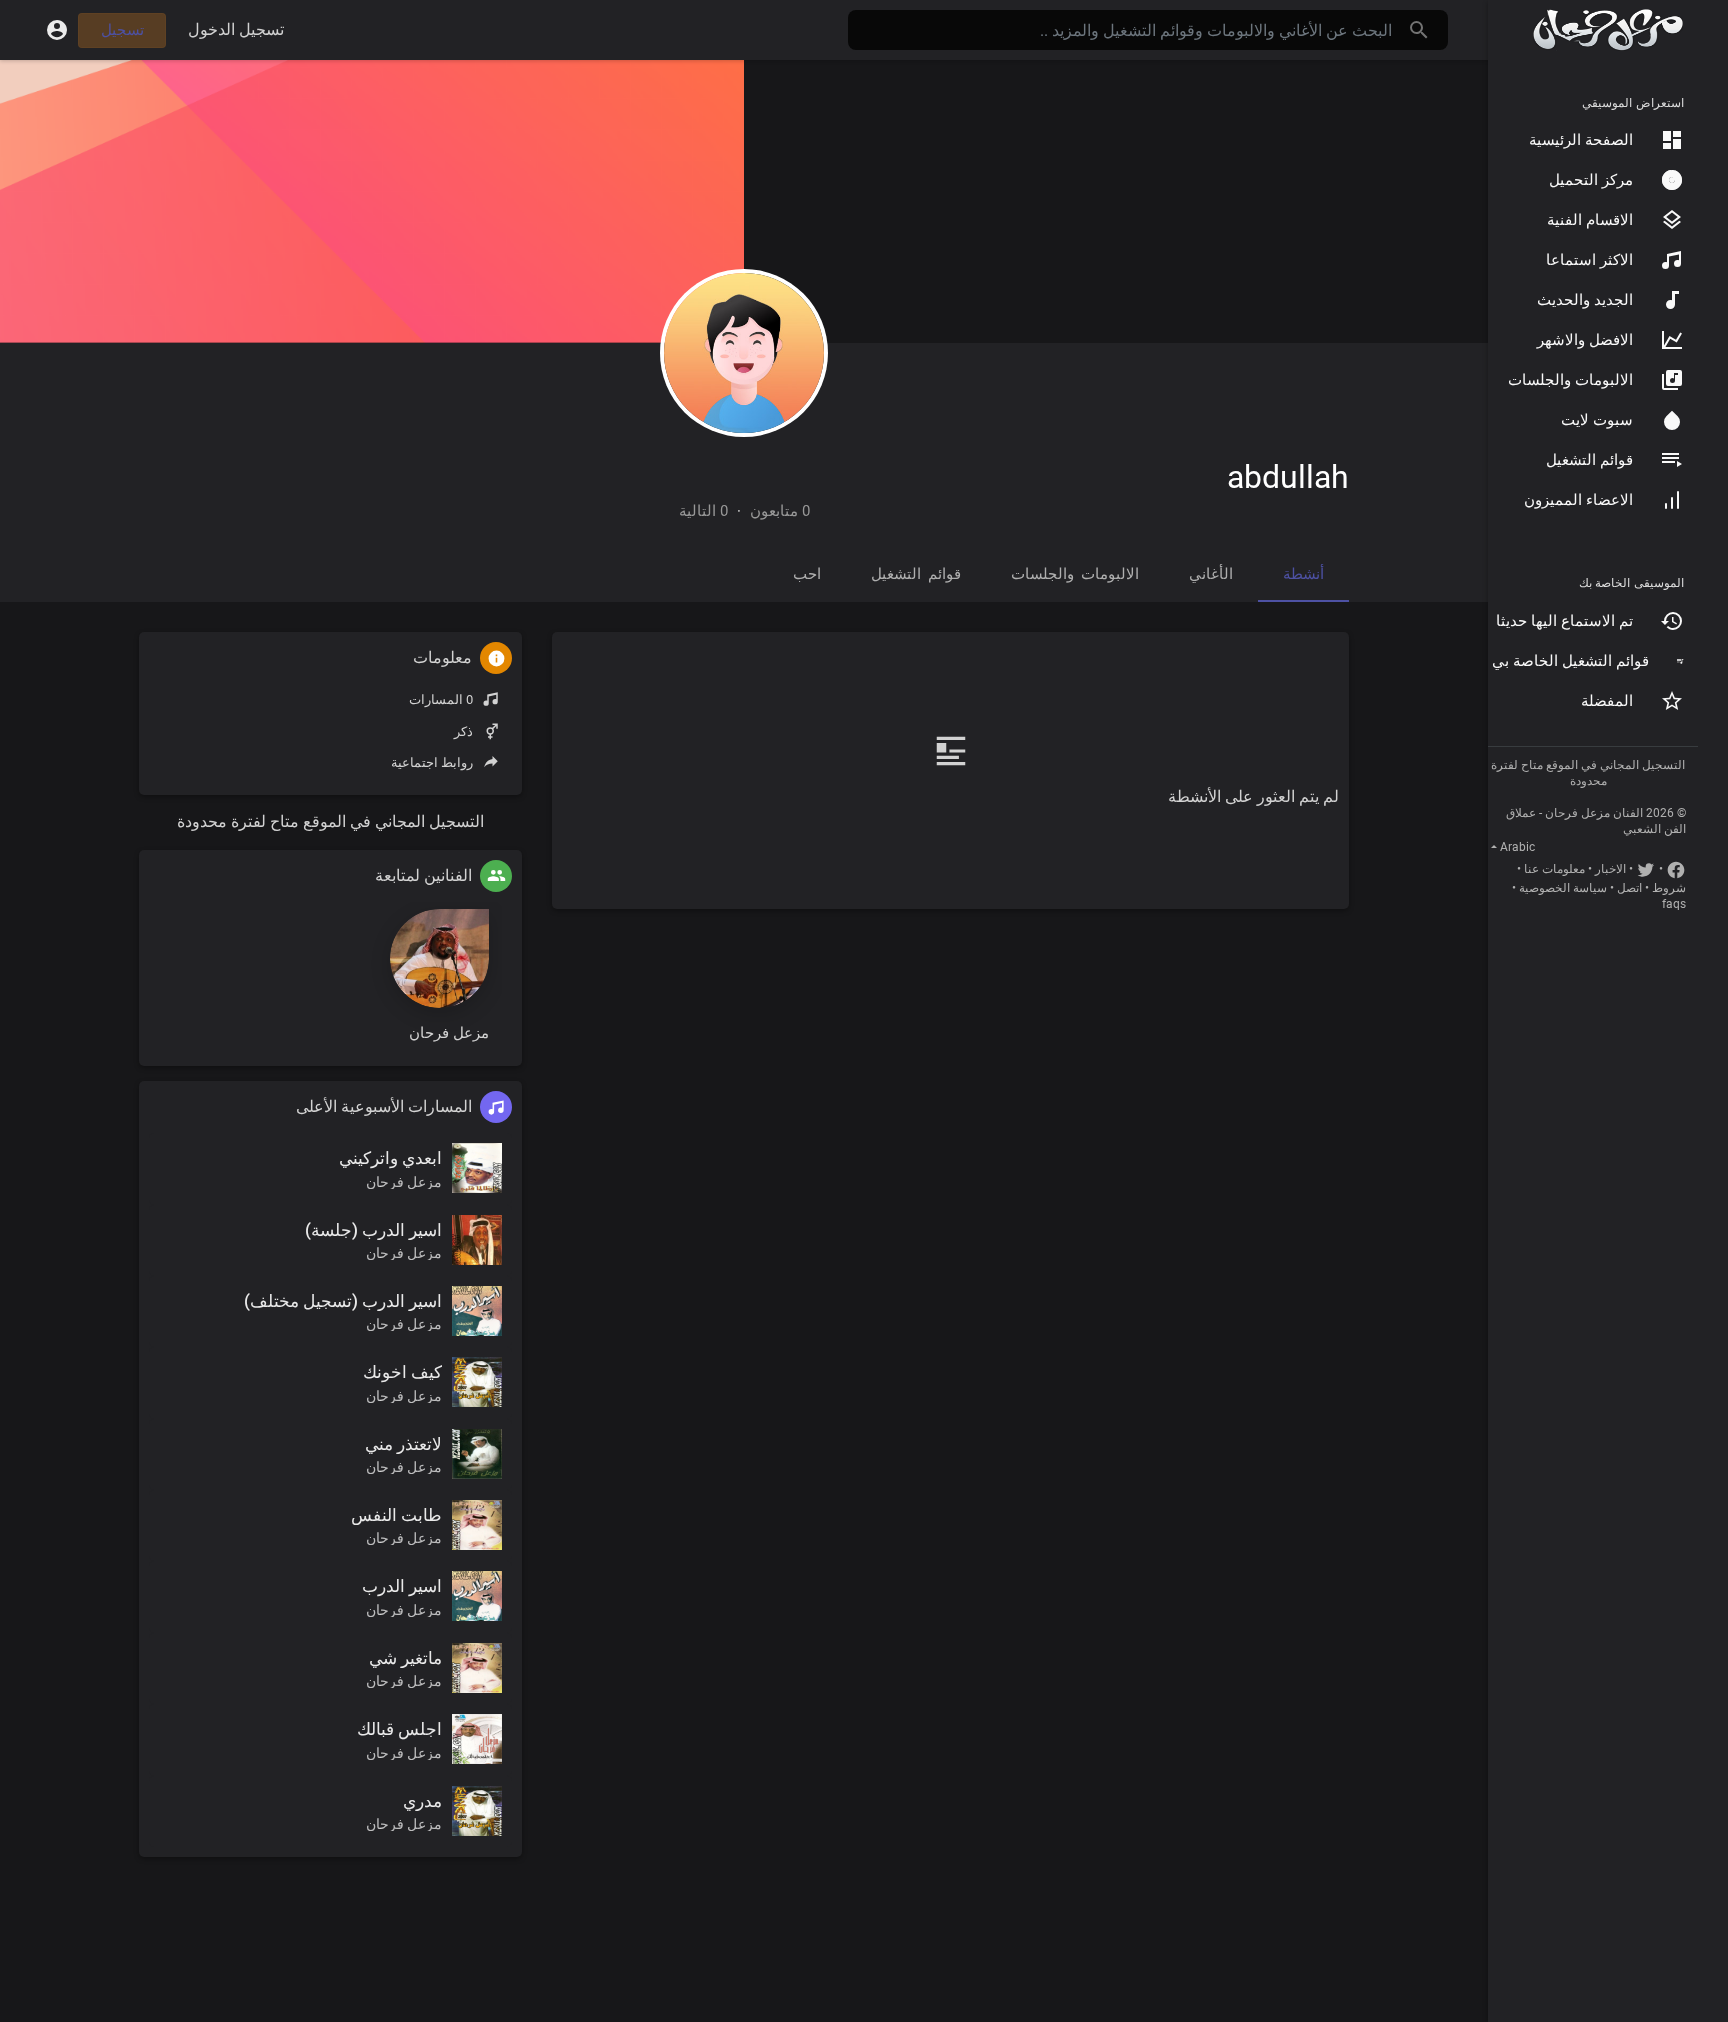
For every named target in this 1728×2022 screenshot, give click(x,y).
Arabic (1517, 847)
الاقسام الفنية (1590, 220)
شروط (1669, 888)
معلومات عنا (1554, 869)
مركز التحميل (1591, 180)
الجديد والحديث (1585, 300)
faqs (1674, 904)
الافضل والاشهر (1585, 340)
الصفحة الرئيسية (1581, 140)
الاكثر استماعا (1589, 260)
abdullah (1288, 477)
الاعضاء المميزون (1578, 500)
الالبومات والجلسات (1570, 380)
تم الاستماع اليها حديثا (1564, 621)
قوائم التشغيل (1589, 460)
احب (807, 574)
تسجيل (122, 30)
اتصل (1629, 888)
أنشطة (1303, 574)
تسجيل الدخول (236, 29)
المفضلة (1607, 701)
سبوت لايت (1597, 420)
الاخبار (1610, 869)
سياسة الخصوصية (1563, 888)
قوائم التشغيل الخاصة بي (1570, 661)
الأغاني (1211, 574)
